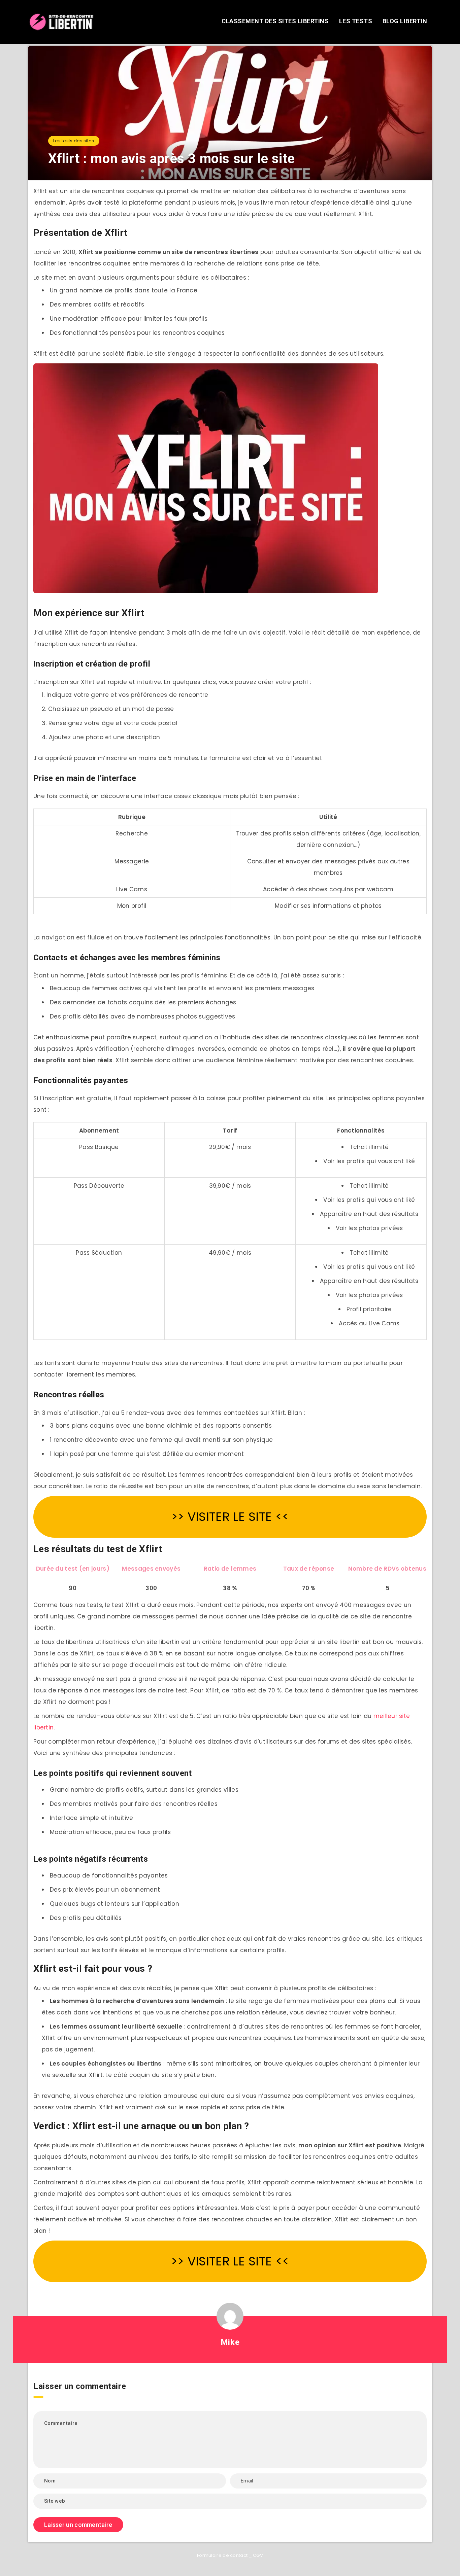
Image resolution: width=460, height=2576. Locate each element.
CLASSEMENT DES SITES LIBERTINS (275, 21)
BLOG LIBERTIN (405, 21)
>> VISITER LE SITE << (230, 1517)
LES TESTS (356, 21)
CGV (258, 2555)
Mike (230, 2342)
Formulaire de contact (222, 2555)
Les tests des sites (74, 141)
